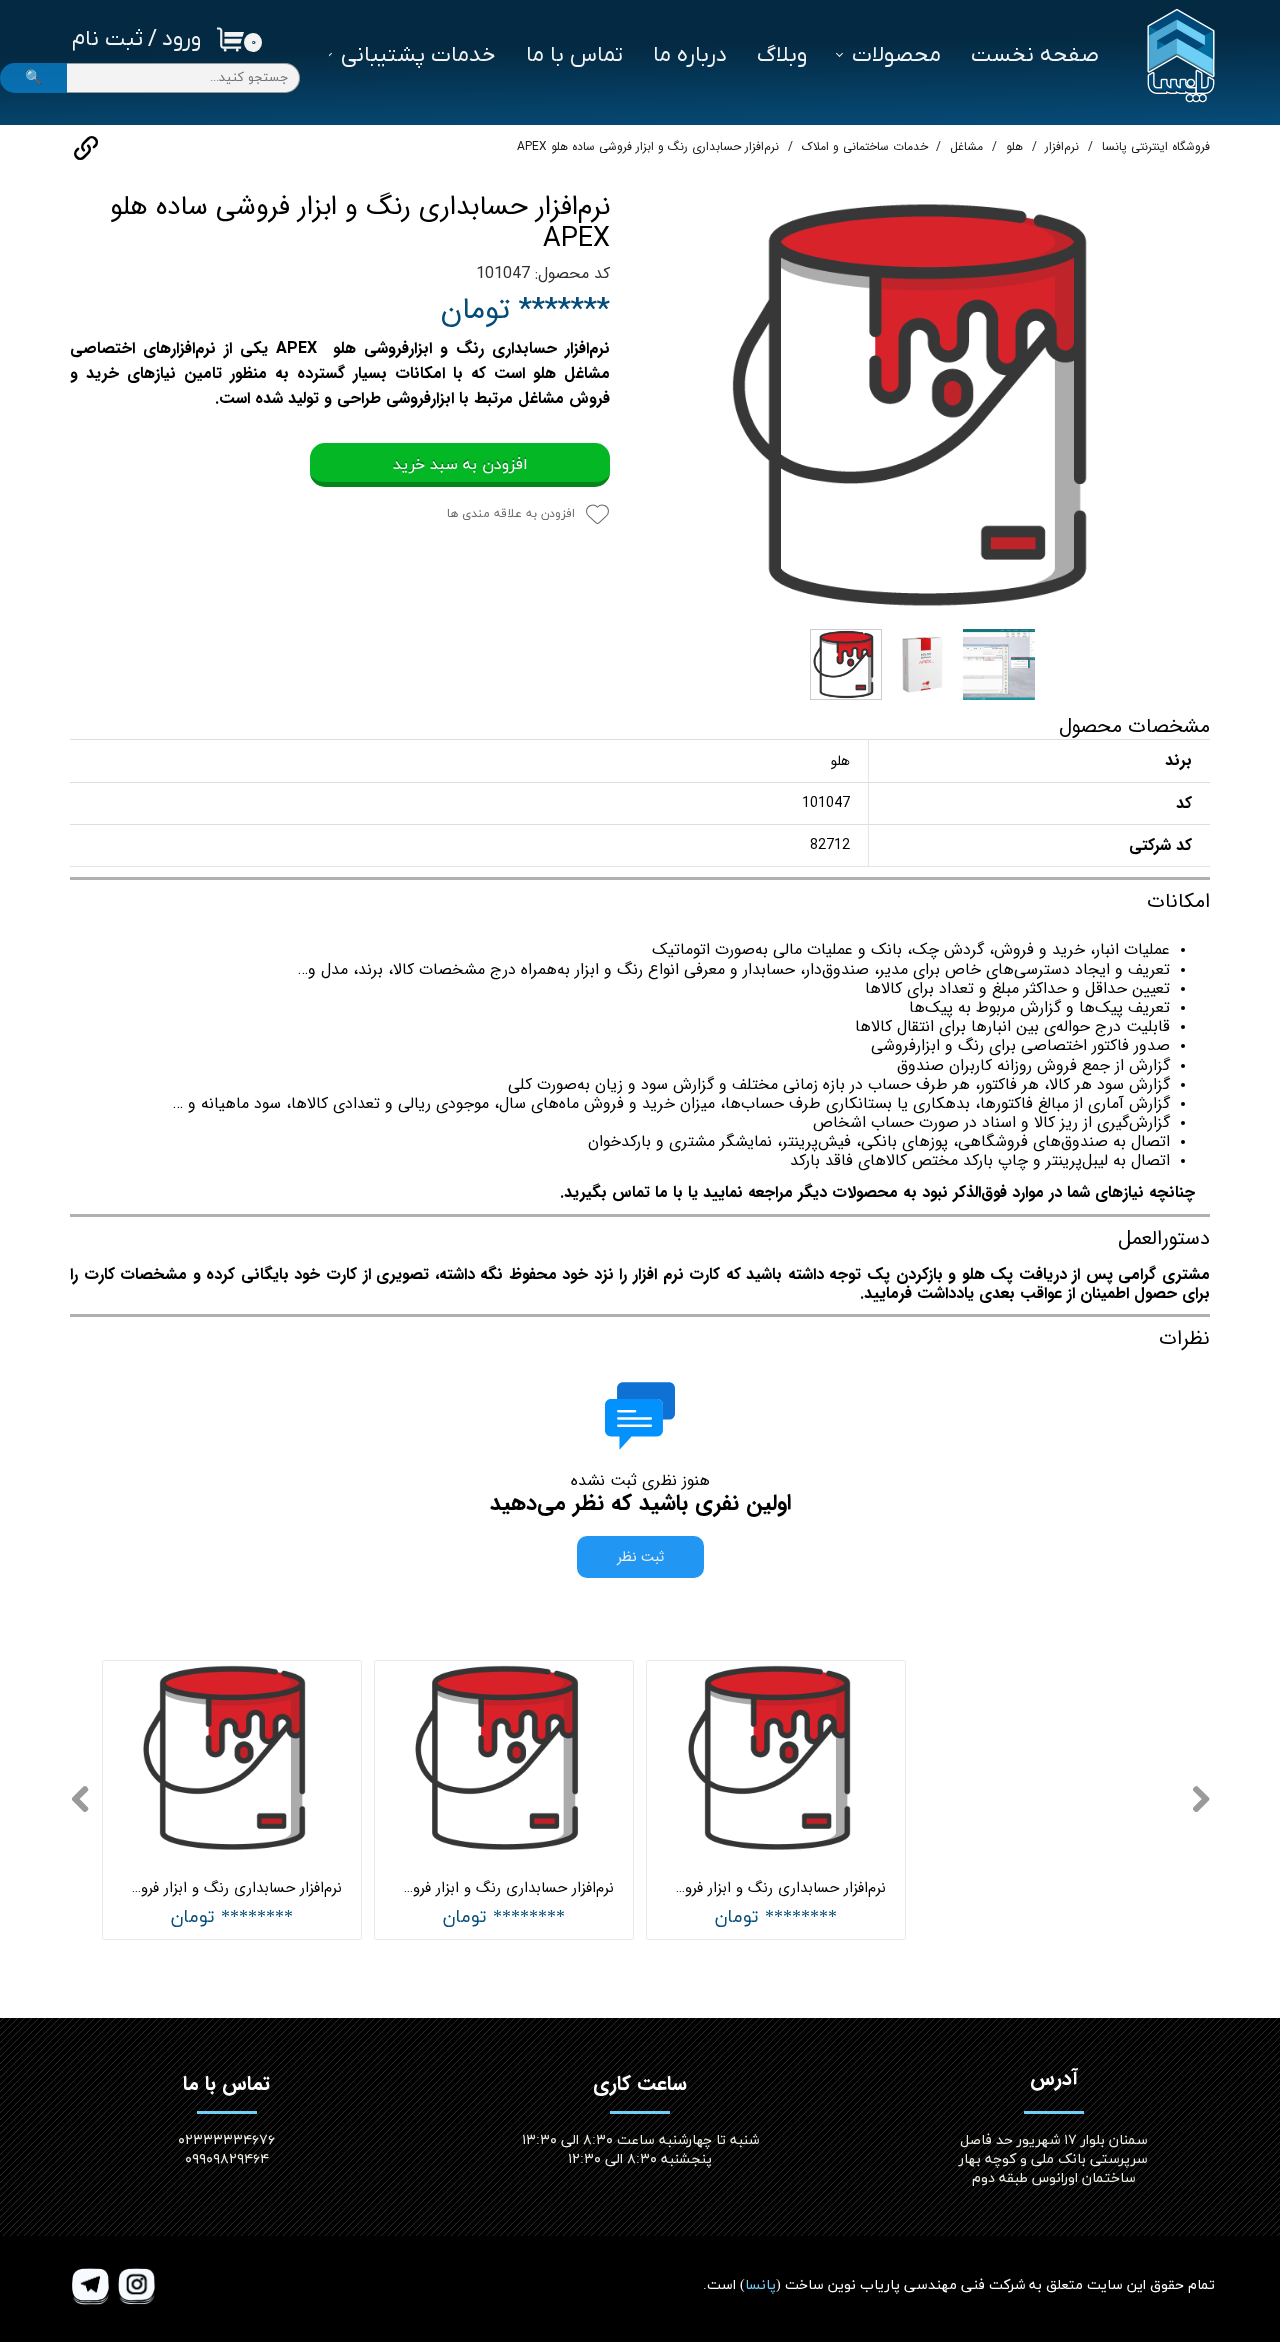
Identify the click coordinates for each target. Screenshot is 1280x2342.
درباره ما (690, 55)
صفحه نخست (1035, 55)
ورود (181, 39)
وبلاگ (782, 55)
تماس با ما (574, 55)
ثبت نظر (640, 1557)
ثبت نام (107, 39)
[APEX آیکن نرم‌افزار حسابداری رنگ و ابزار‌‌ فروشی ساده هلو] (925, 405)
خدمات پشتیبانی (418, 55)
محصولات (896, 55)
